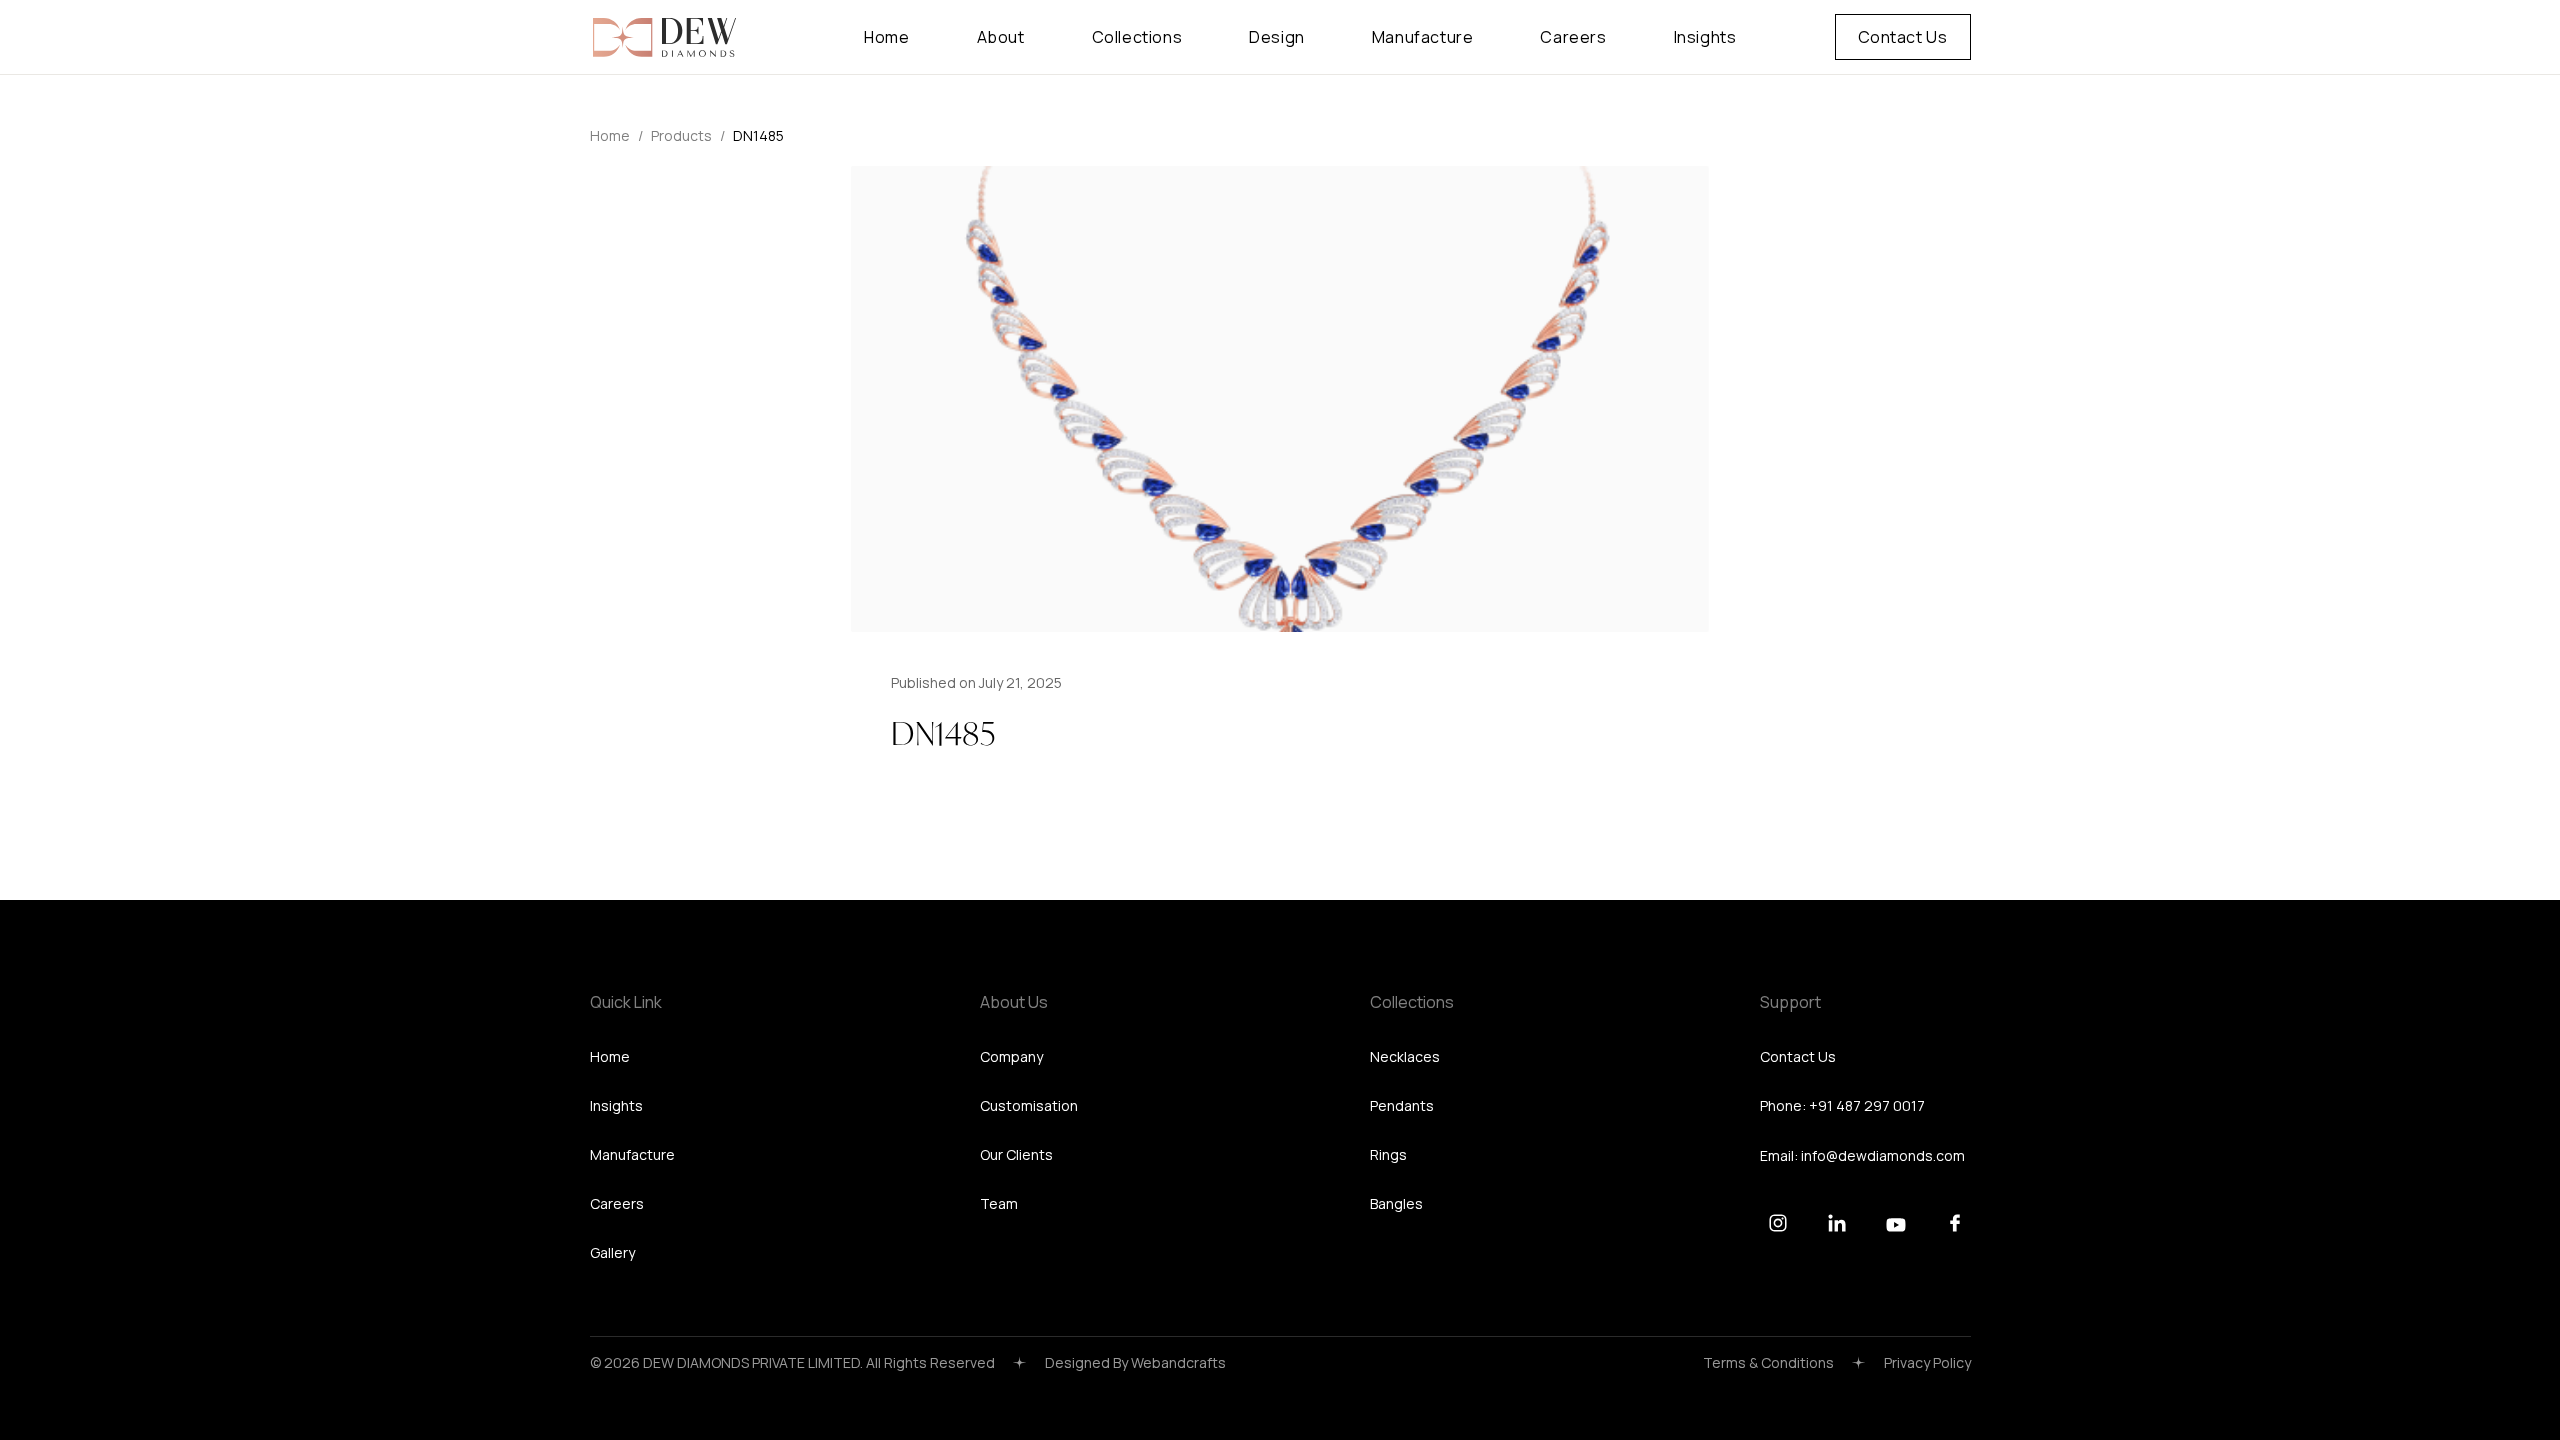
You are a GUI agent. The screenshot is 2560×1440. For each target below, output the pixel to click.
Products (681, 135)
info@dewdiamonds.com (1883, 1155)
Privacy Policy (1927, 1362)
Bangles (1396, 1203)
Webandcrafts (1178, 1362)
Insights (1705, 37)
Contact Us (1903, 37)
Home (886, 37)
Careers (1573, 37)
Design (1277, 37)
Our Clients (1016, 1154)
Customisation (1029, 1105)
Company (1011, 1056)
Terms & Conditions (1768, 1362)
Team (999, 1203)
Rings (1388, 1154)
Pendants (1402, 1105)
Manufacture (1423, 37)
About (1001, 37)
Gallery (612, 1252)
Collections (1137, 37)
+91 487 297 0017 (1867, 1105)
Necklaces (1405, 1056)
